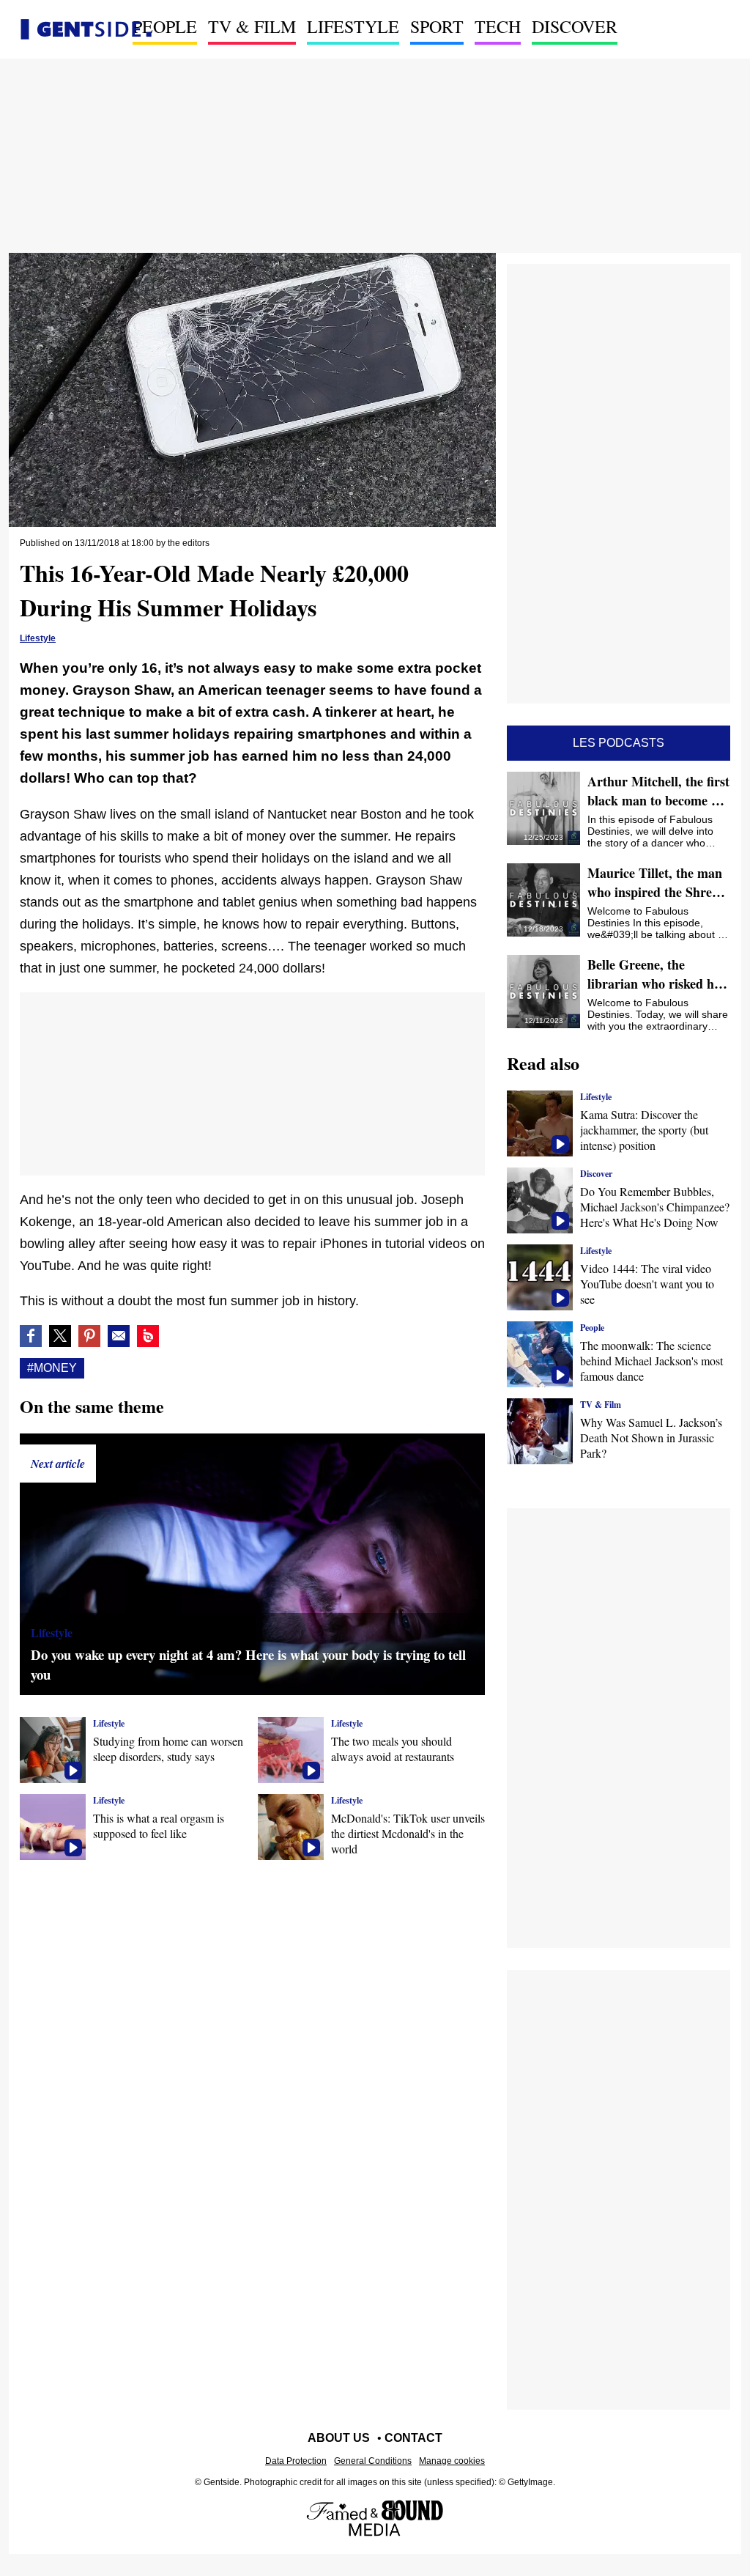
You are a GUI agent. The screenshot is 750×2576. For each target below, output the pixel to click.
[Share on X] (60, 1336)
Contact (413, 2438)
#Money (52, 1368)
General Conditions (373, 2461)
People (165, 26)
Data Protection (296, 2461)
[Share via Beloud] (148, 1336)
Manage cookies (452, 2461)
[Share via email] (119, 1336)
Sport (437, 26)
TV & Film (252, 26)
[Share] (89, 1336)
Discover (575, 26)
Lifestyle (353, 26)
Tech (498, 26)
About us (339, 2438)
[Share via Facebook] (31, 1336)
